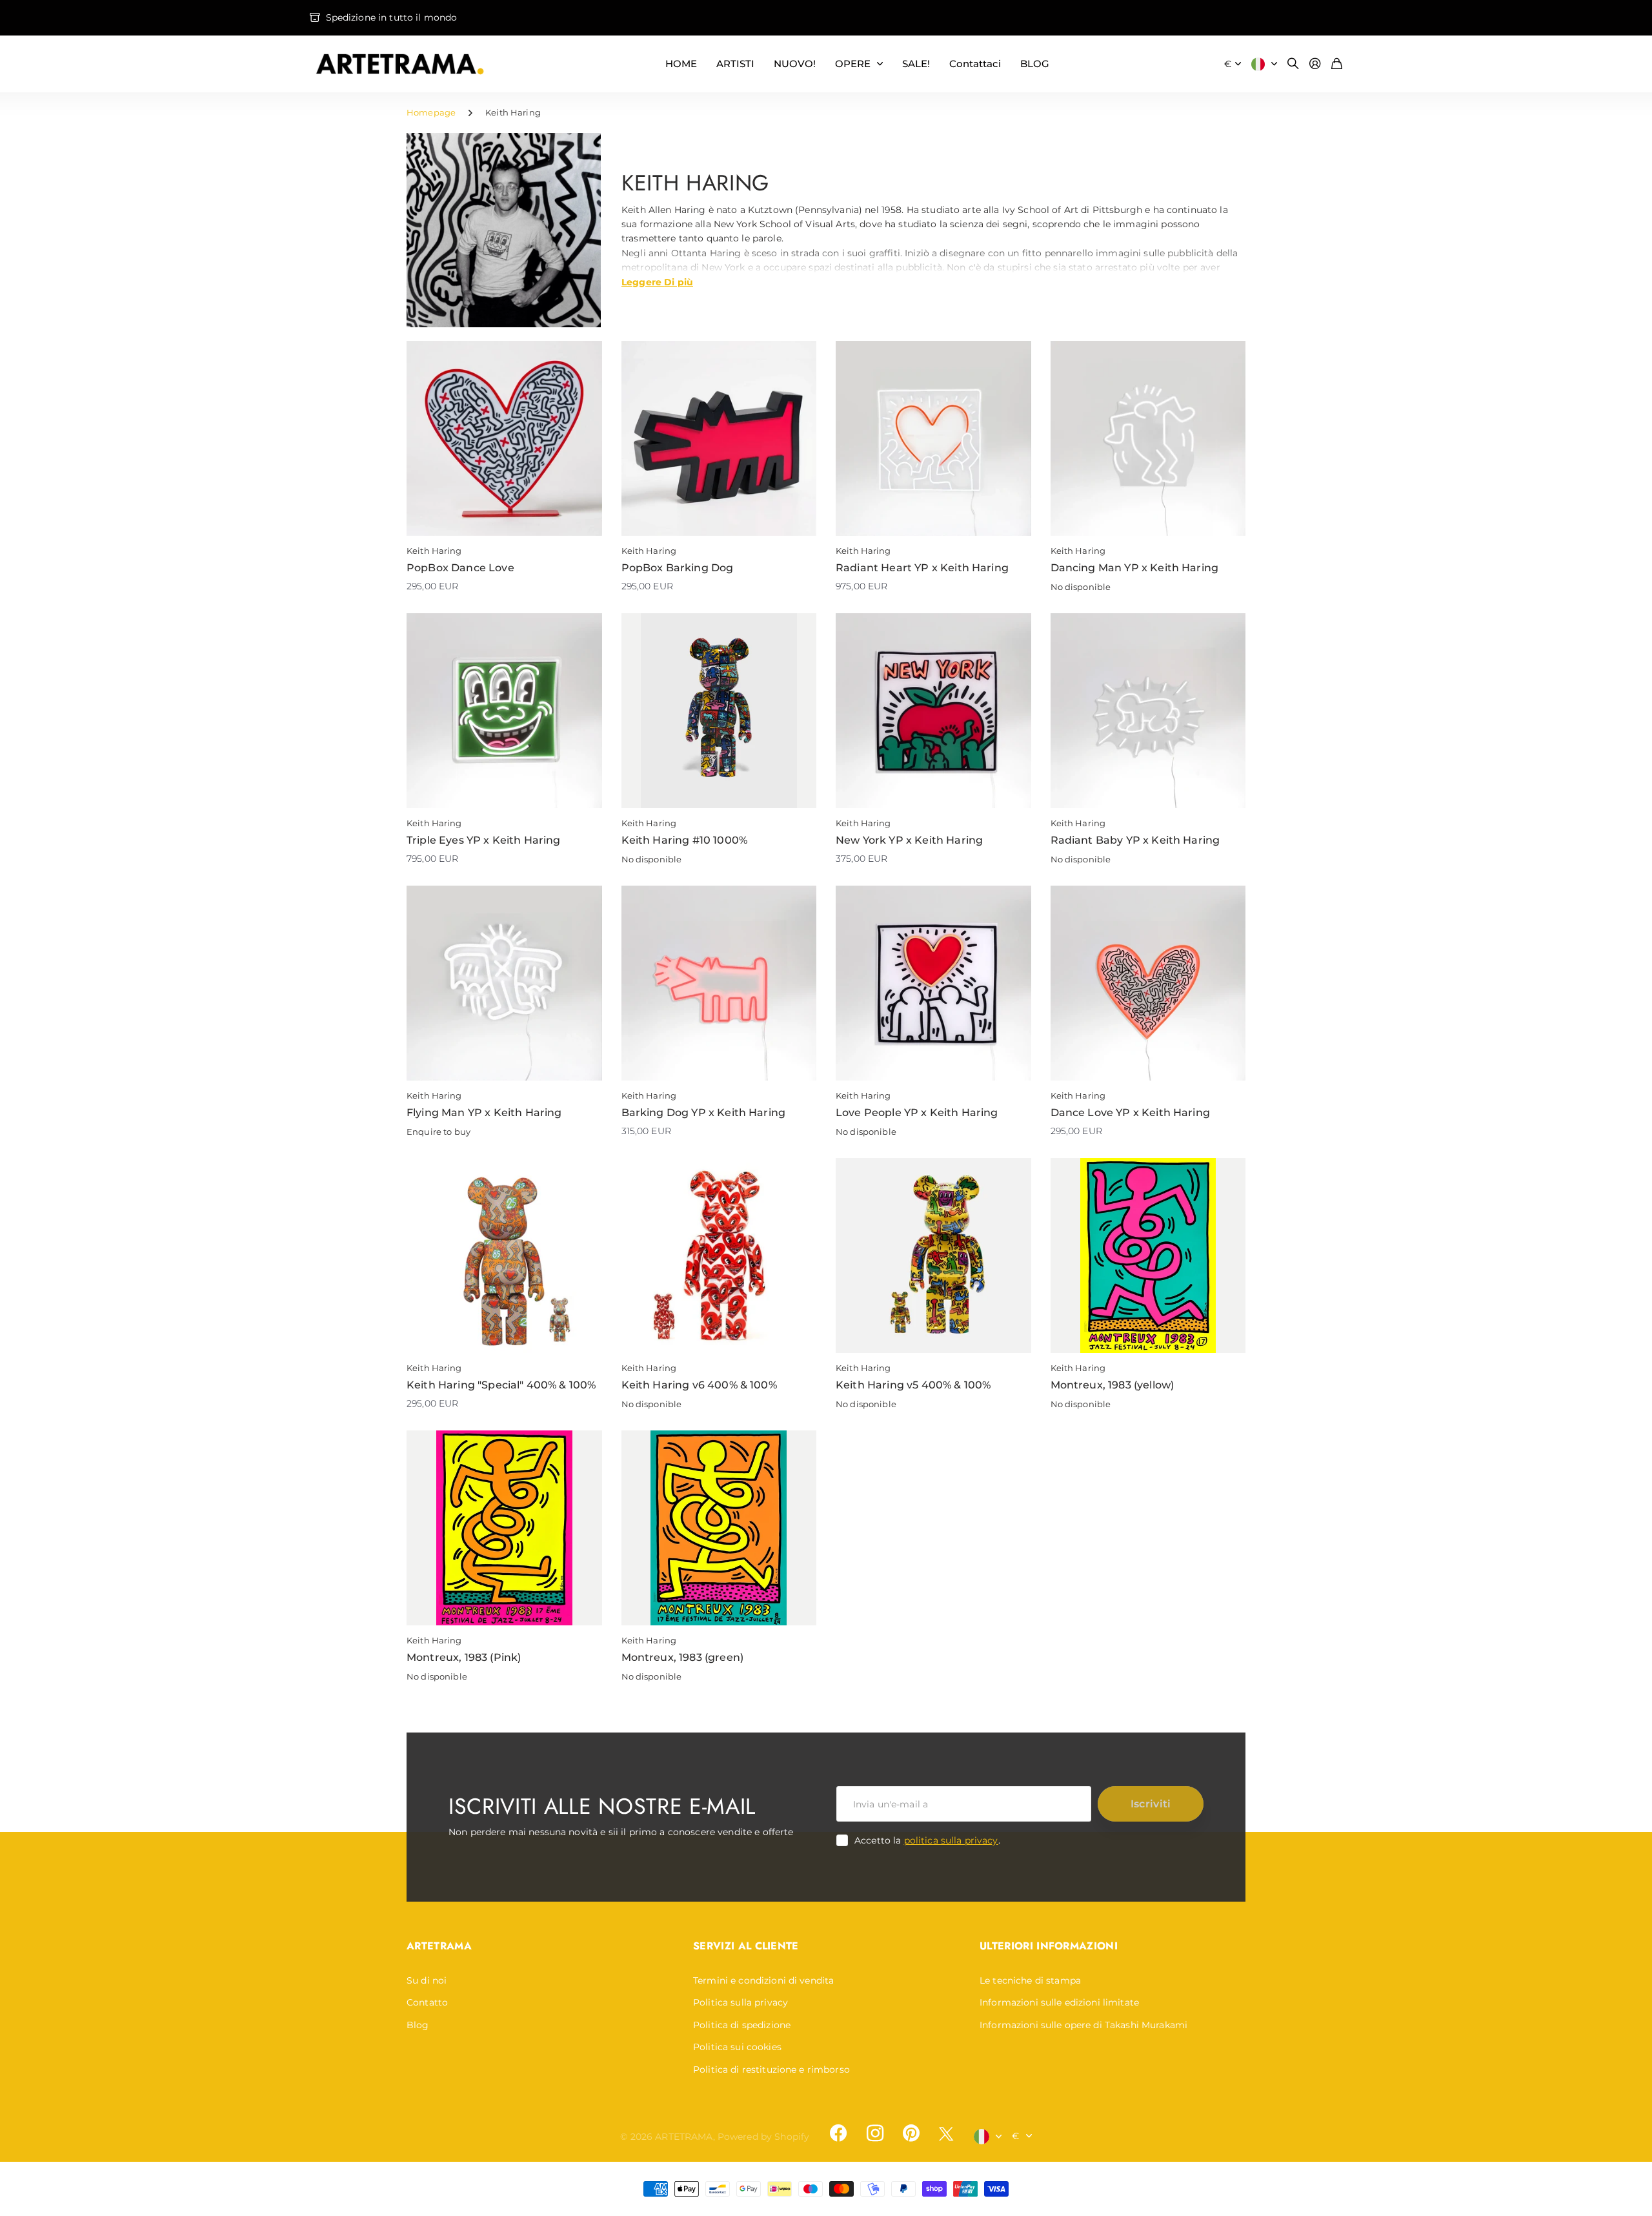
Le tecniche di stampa (1030, 1980)
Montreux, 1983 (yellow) (1113, 1385)
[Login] (1315, 64)
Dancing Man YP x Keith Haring (1135, 568)
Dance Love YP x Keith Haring (1130, 1113)
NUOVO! (795, 64)
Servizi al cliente (746, 1946)
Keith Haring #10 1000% (685, 840)
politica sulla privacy (951, 1840)
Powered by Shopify (764, 2137)
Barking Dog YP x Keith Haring (704, 1113)
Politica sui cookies (737, 2047)
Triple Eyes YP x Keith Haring (484, 840)
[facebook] (838, 2133)
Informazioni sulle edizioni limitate (1059, 2002)
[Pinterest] (911, 2133)
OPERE (853, 64)
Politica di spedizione (742, 2025)
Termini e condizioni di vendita (763, 1980)
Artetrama (439, 1946)
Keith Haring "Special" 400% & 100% (501, 1385)
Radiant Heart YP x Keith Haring (922, 568)
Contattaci (975, 64)
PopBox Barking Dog (678, 568)
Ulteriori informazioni (1049, 1946)
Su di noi (427, 1980)
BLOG (1035, 64)
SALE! (916, 64)
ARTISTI (735, 64)
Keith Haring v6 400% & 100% (699, 1385)
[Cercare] (1293, 64)
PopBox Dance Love (460, 568)
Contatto (427, 2002)
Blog (418, 2025)
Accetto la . (927, 1840)
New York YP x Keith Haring (909, 840)
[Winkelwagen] (1337, 64)
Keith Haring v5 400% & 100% (913, 1385)
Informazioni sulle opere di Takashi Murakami (1083, 2025)
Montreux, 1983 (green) (683, 1657)
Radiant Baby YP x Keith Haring (1135, 840)
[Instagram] (874, 2133)
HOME (681, 64)
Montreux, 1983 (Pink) (464, 1657)
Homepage (431, 112)
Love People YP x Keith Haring (917, 1113)
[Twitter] (946, 2134)
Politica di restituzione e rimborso (771, 2069)
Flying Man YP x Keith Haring (484, 1113)
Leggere (657, 281)
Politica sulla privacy (740, 2002)
